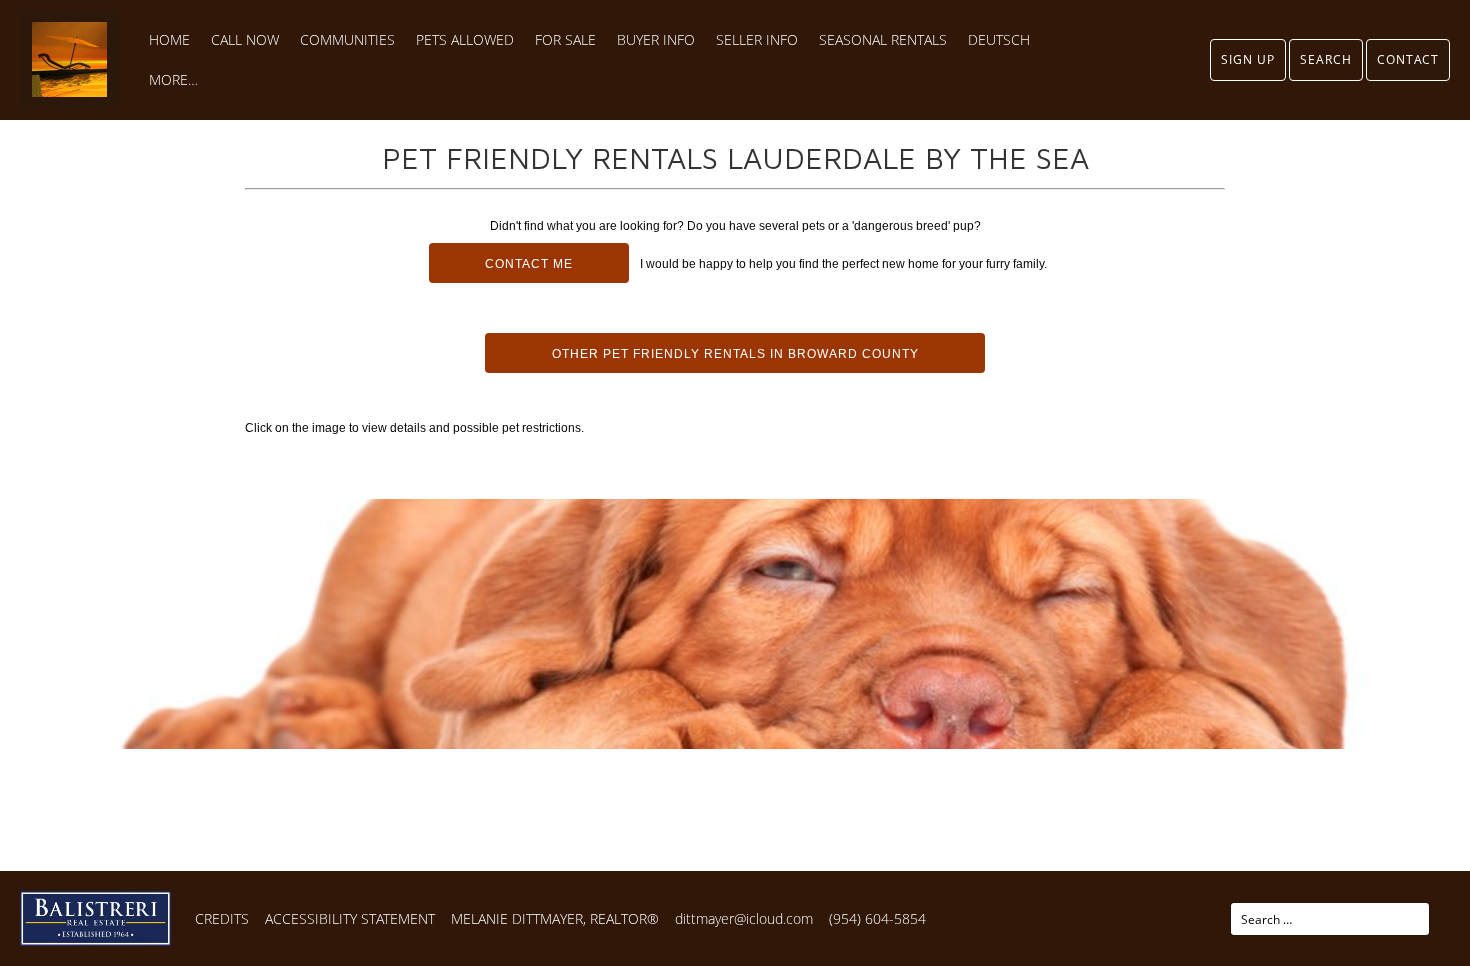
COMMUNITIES (347, 40)
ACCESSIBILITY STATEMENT (350, 918)
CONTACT (1408, 59)
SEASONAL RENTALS (883, 40)
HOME (169, 40)
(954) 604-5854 (877, 918)
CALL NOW (245, 40)
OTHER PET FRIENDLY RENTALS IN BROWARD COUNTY (735, 354)
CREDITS (222, 918)
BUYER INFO (656, 40)
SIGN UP (1248, 59)
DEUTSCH (999, 40)
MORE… (173, 80)
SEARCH (1326, 59)
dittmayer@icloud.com (744, 918)
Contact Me (529, 264)
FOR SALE (565, 40)
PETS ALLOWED (465, 40)
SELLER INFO (757, 40)
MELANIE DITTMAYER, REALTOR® (555, 918)
